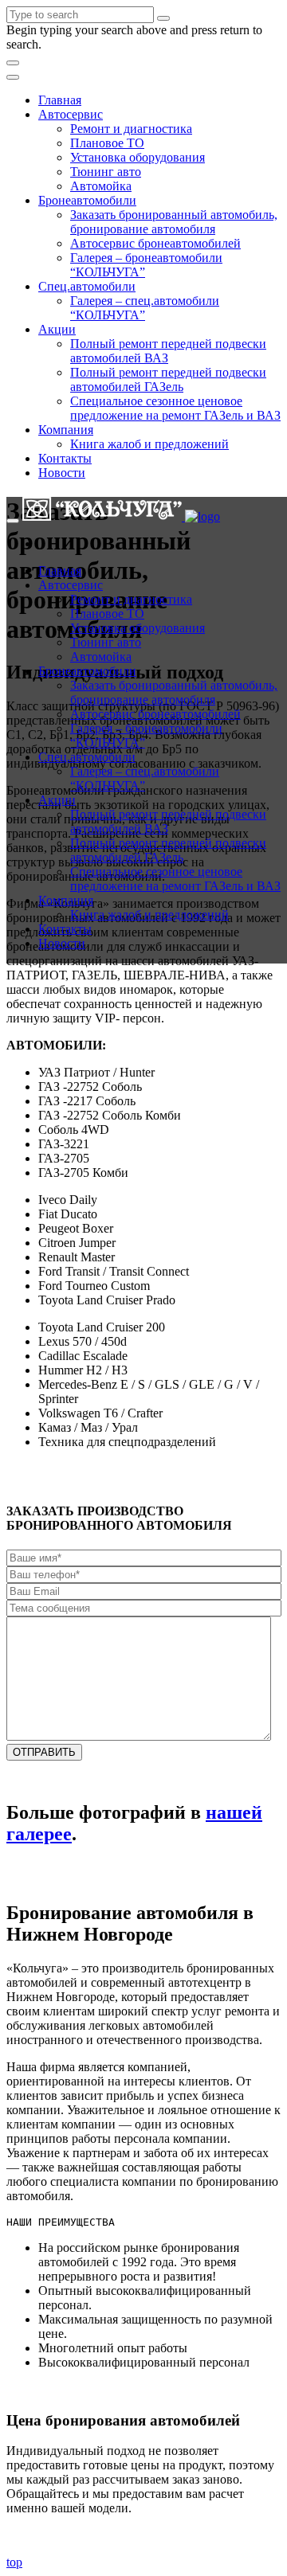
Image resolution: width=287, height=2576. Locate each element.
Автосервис (71, 114)
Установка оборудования (138, 157)
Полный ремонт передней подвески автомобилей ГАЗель (168, 379)
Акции (57, 329)
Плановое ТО (107, 143)
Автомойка (101, 186)
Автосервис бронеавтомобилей (155, 243)
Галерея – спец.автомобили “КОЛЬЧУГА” (145, 308)
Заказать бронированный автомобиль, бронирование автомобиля (174, 222)
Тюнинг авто (106, 172)
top (14, 2562)
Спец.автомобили (87, 286)
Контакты (65, 458)
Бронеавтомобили (87, 200)
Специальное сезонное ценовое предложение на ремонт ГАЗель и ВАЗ (175, 408)
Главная (60, 100)
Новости (62, 473)
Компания (66, 430)
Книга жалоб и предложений (149, 444)
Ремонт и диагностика (131, 129)
